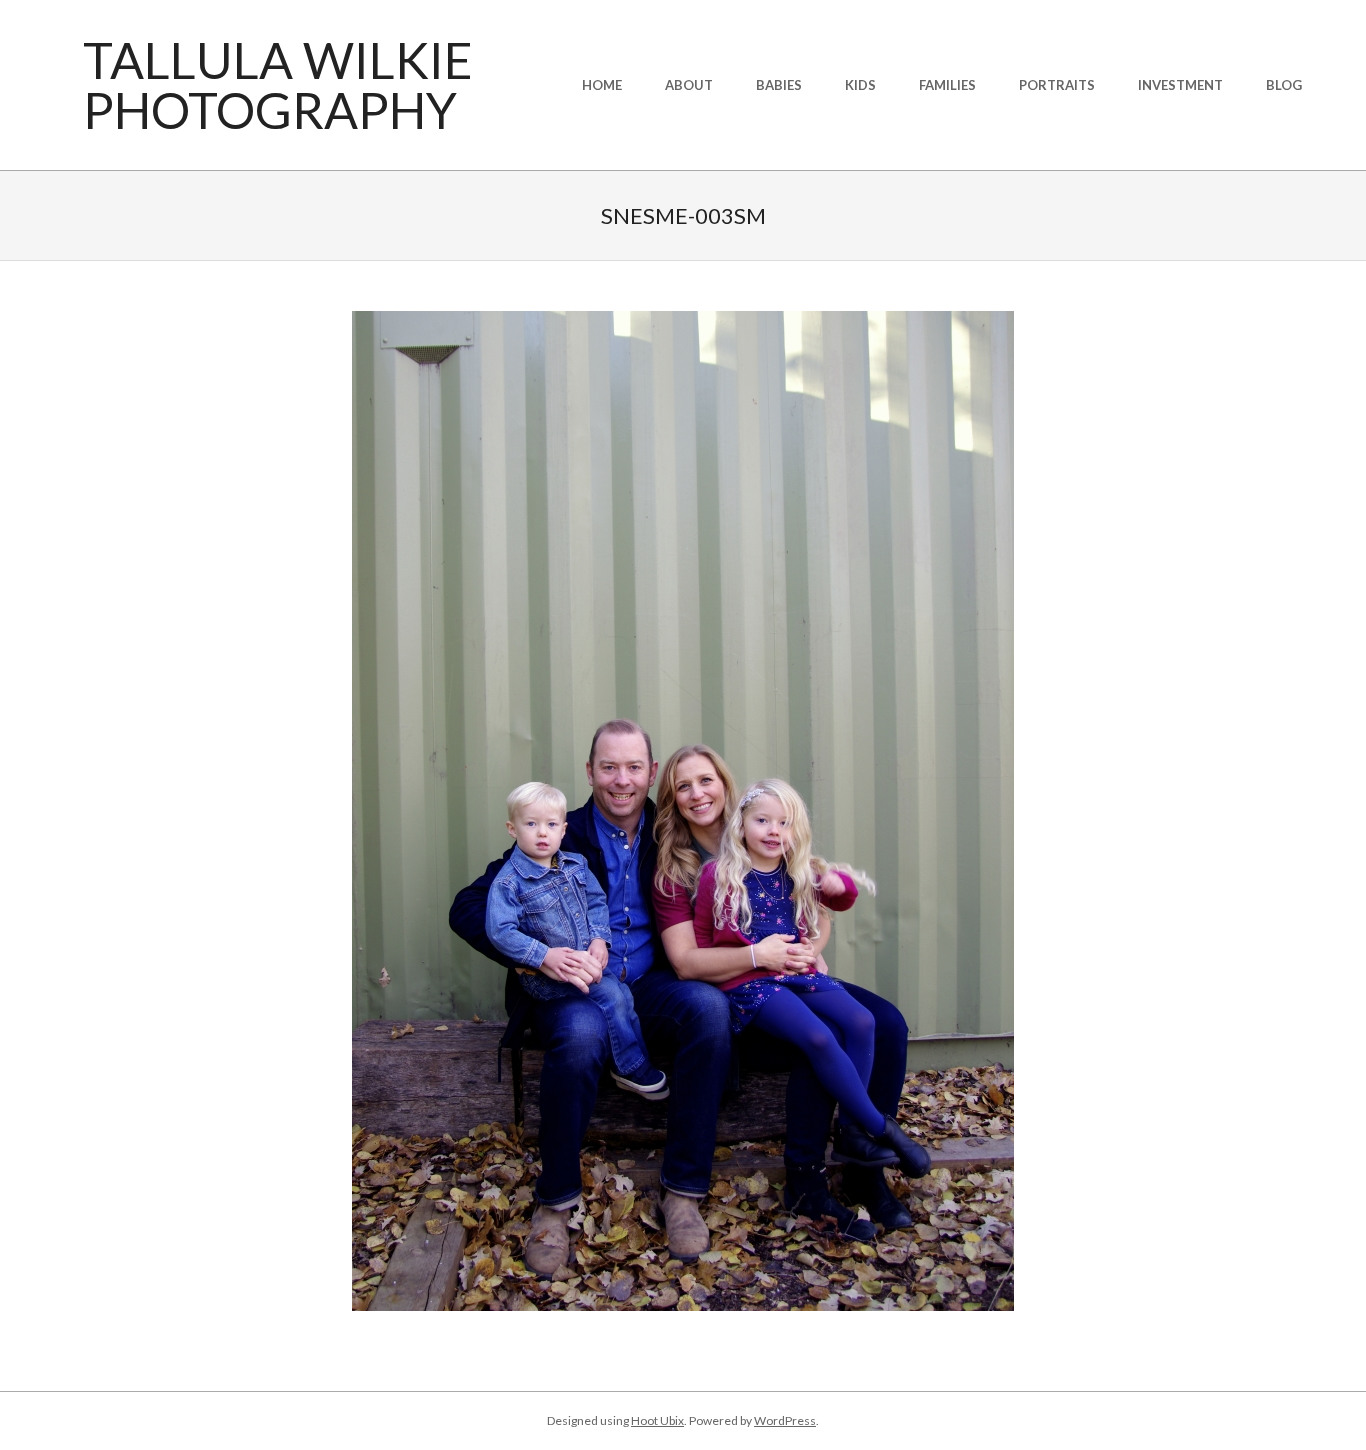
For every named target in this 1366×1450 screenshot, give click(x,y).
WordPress (785, 1420)
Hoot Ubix (657, 1420)
